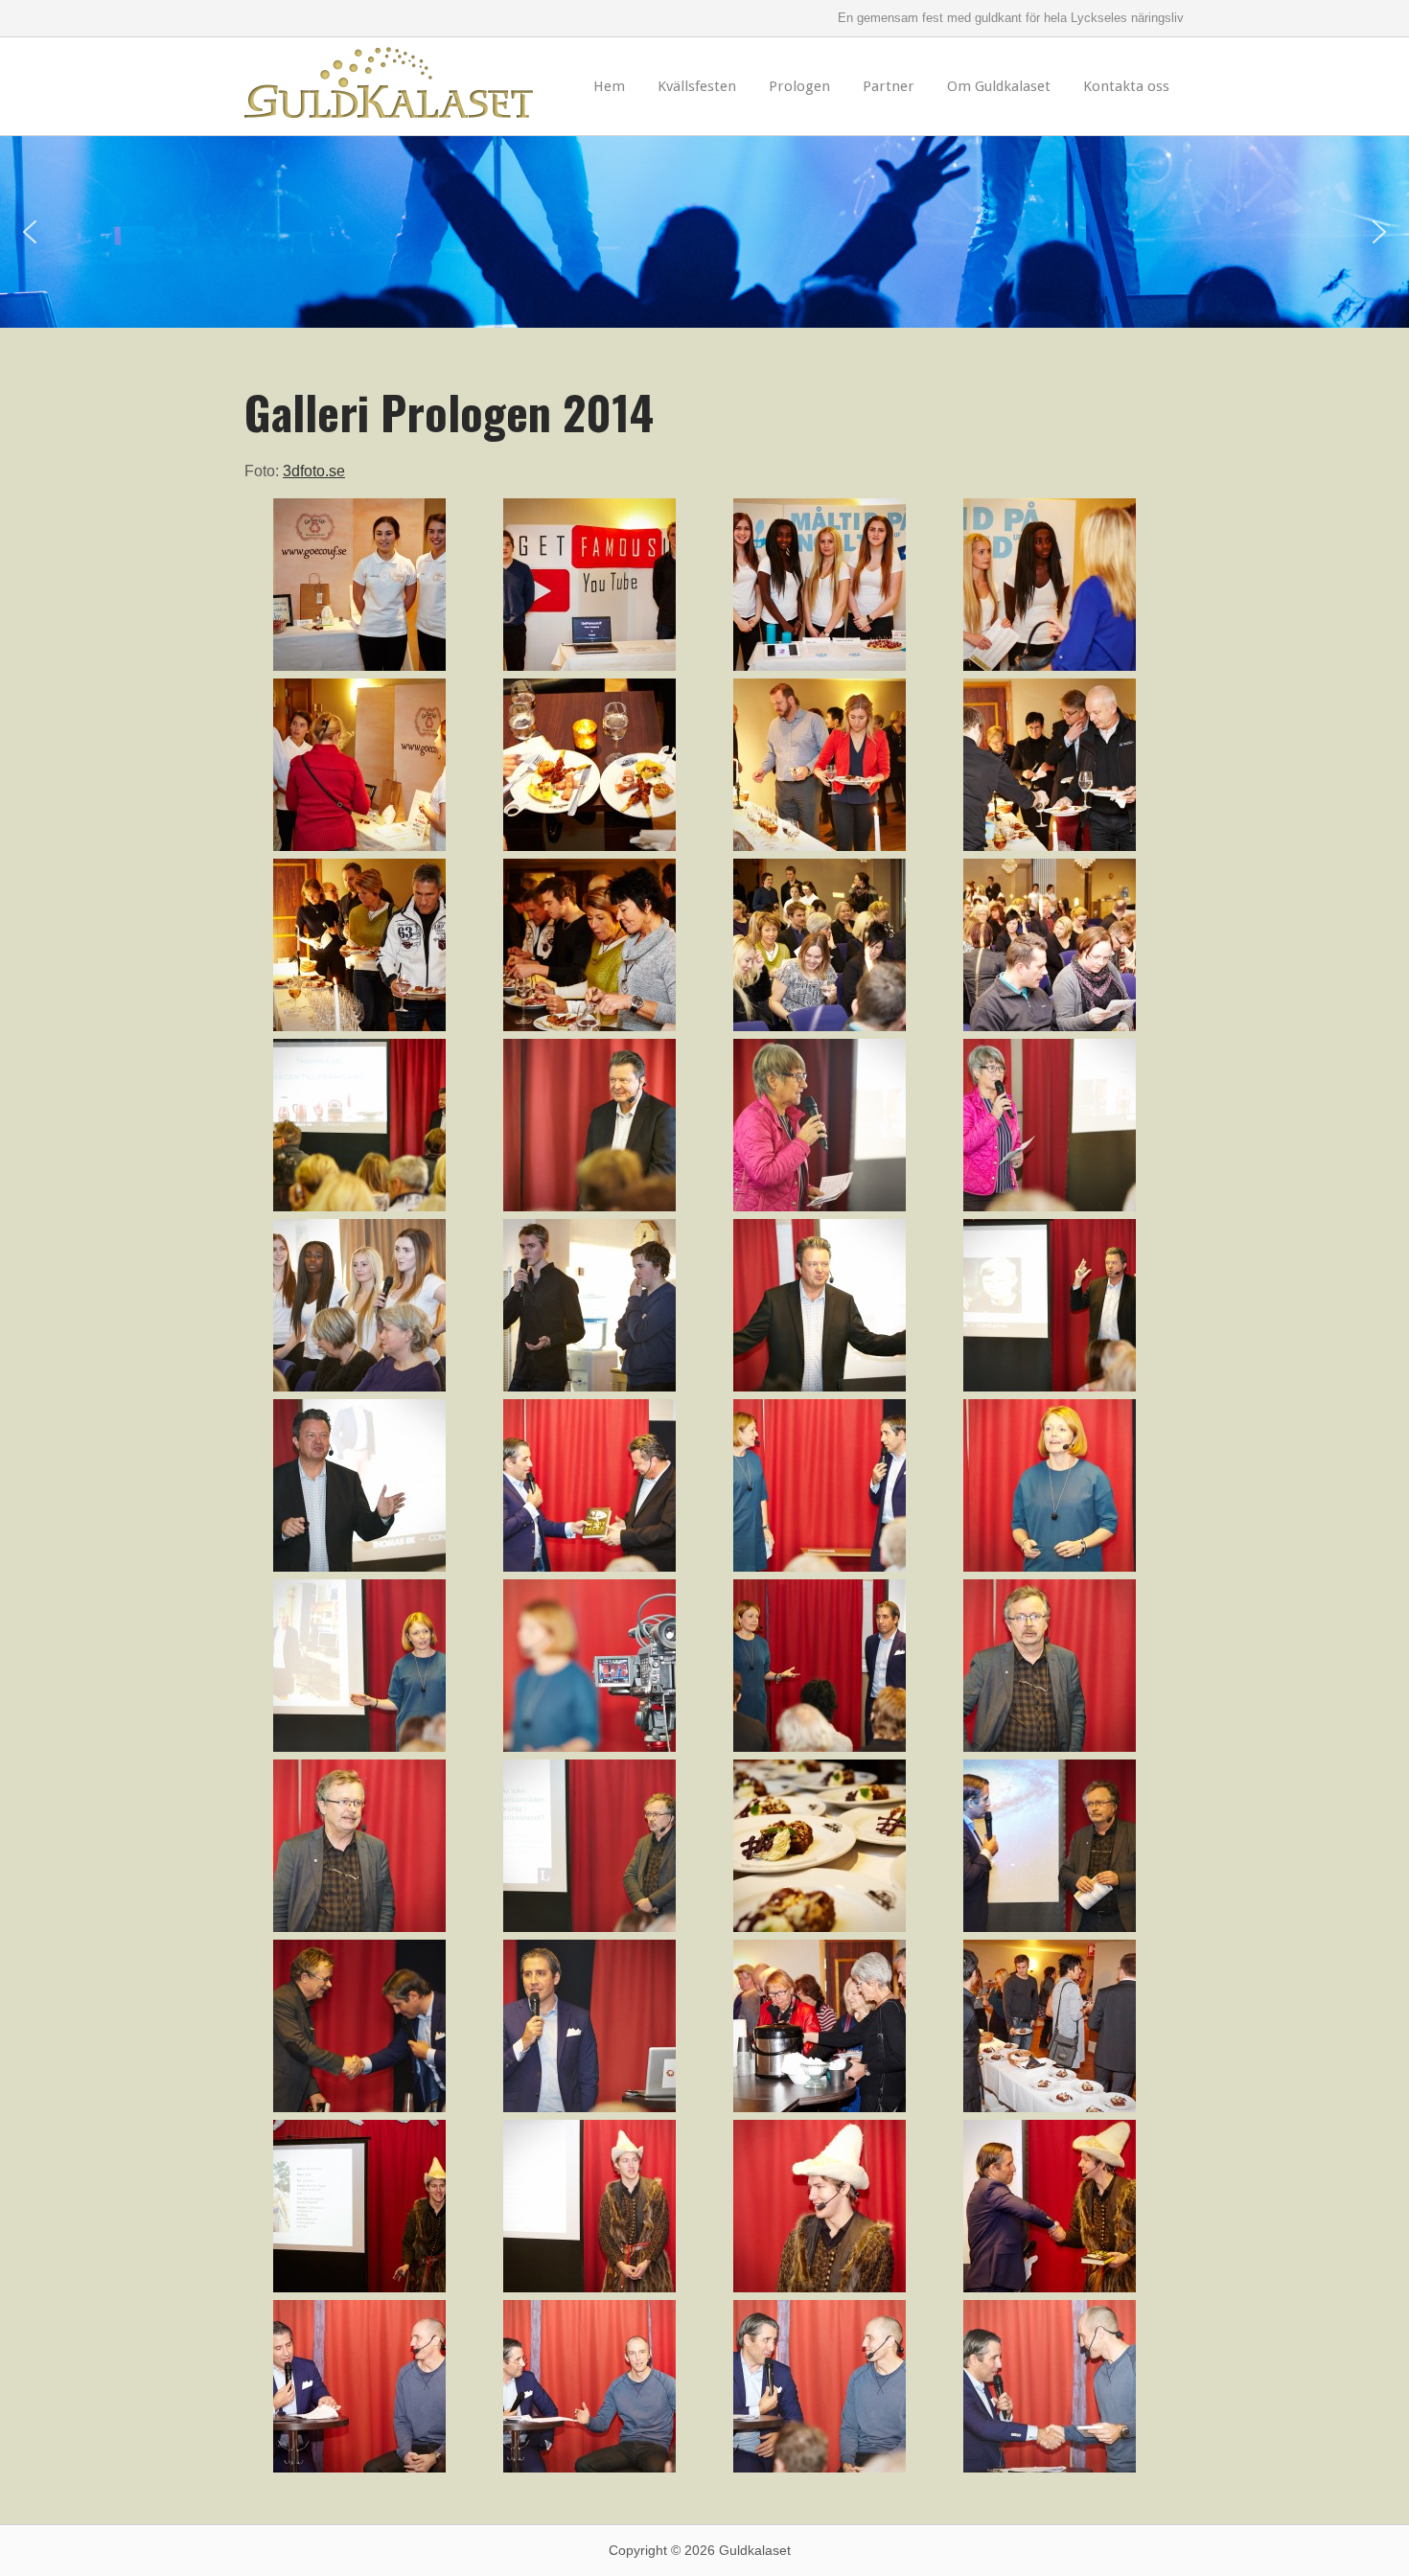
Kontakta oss (1126, 86)
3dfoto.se (314, 471)
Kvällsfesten (697, 86)
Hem (609, 86)
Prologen (799, 86)
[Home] (389, 101)
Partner (889, 86)
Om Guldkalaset (999, 86)
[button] (30, 232)
